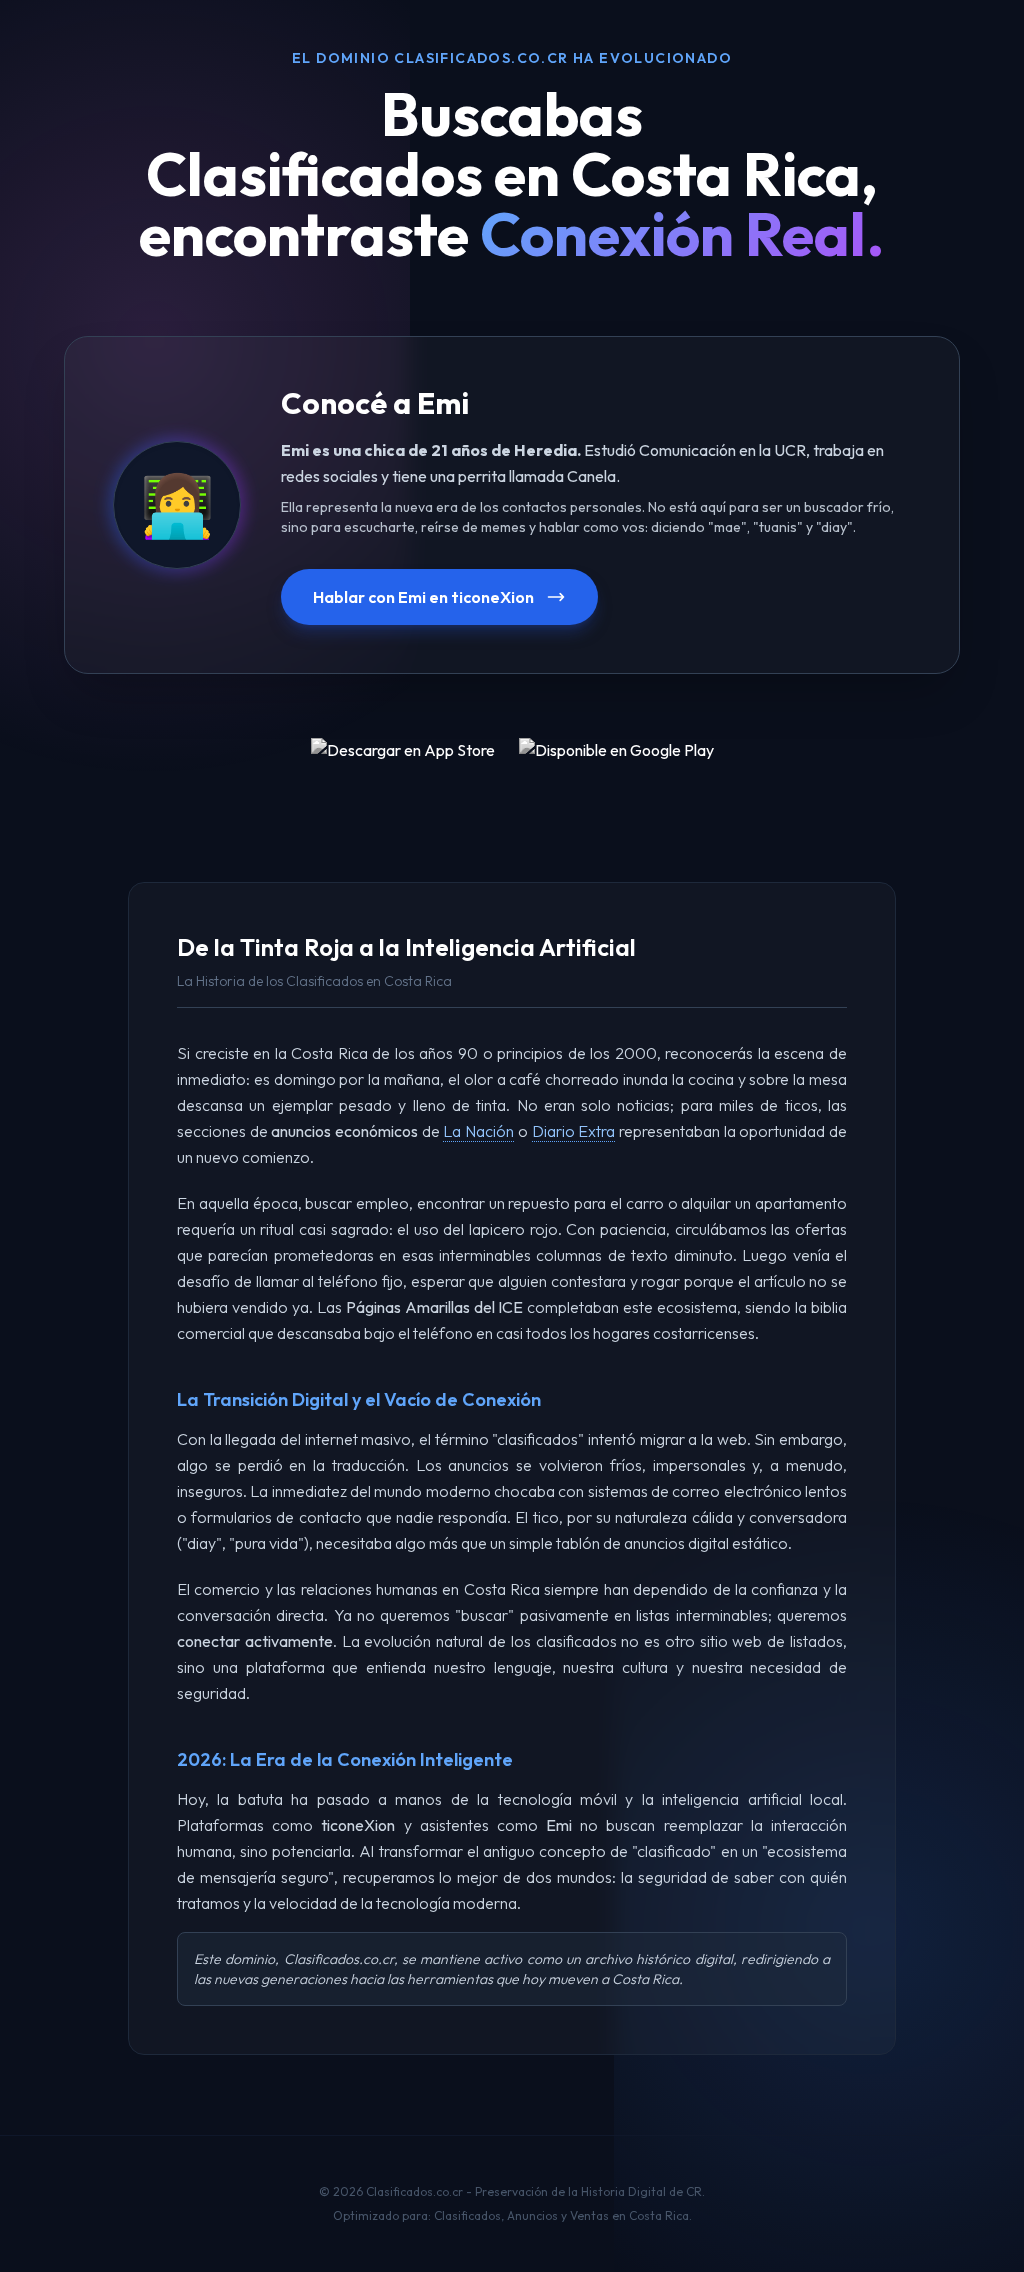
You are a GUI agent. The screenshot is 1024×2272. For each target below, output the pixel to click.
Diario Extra (574, 1131)
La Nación (478, 1131)
